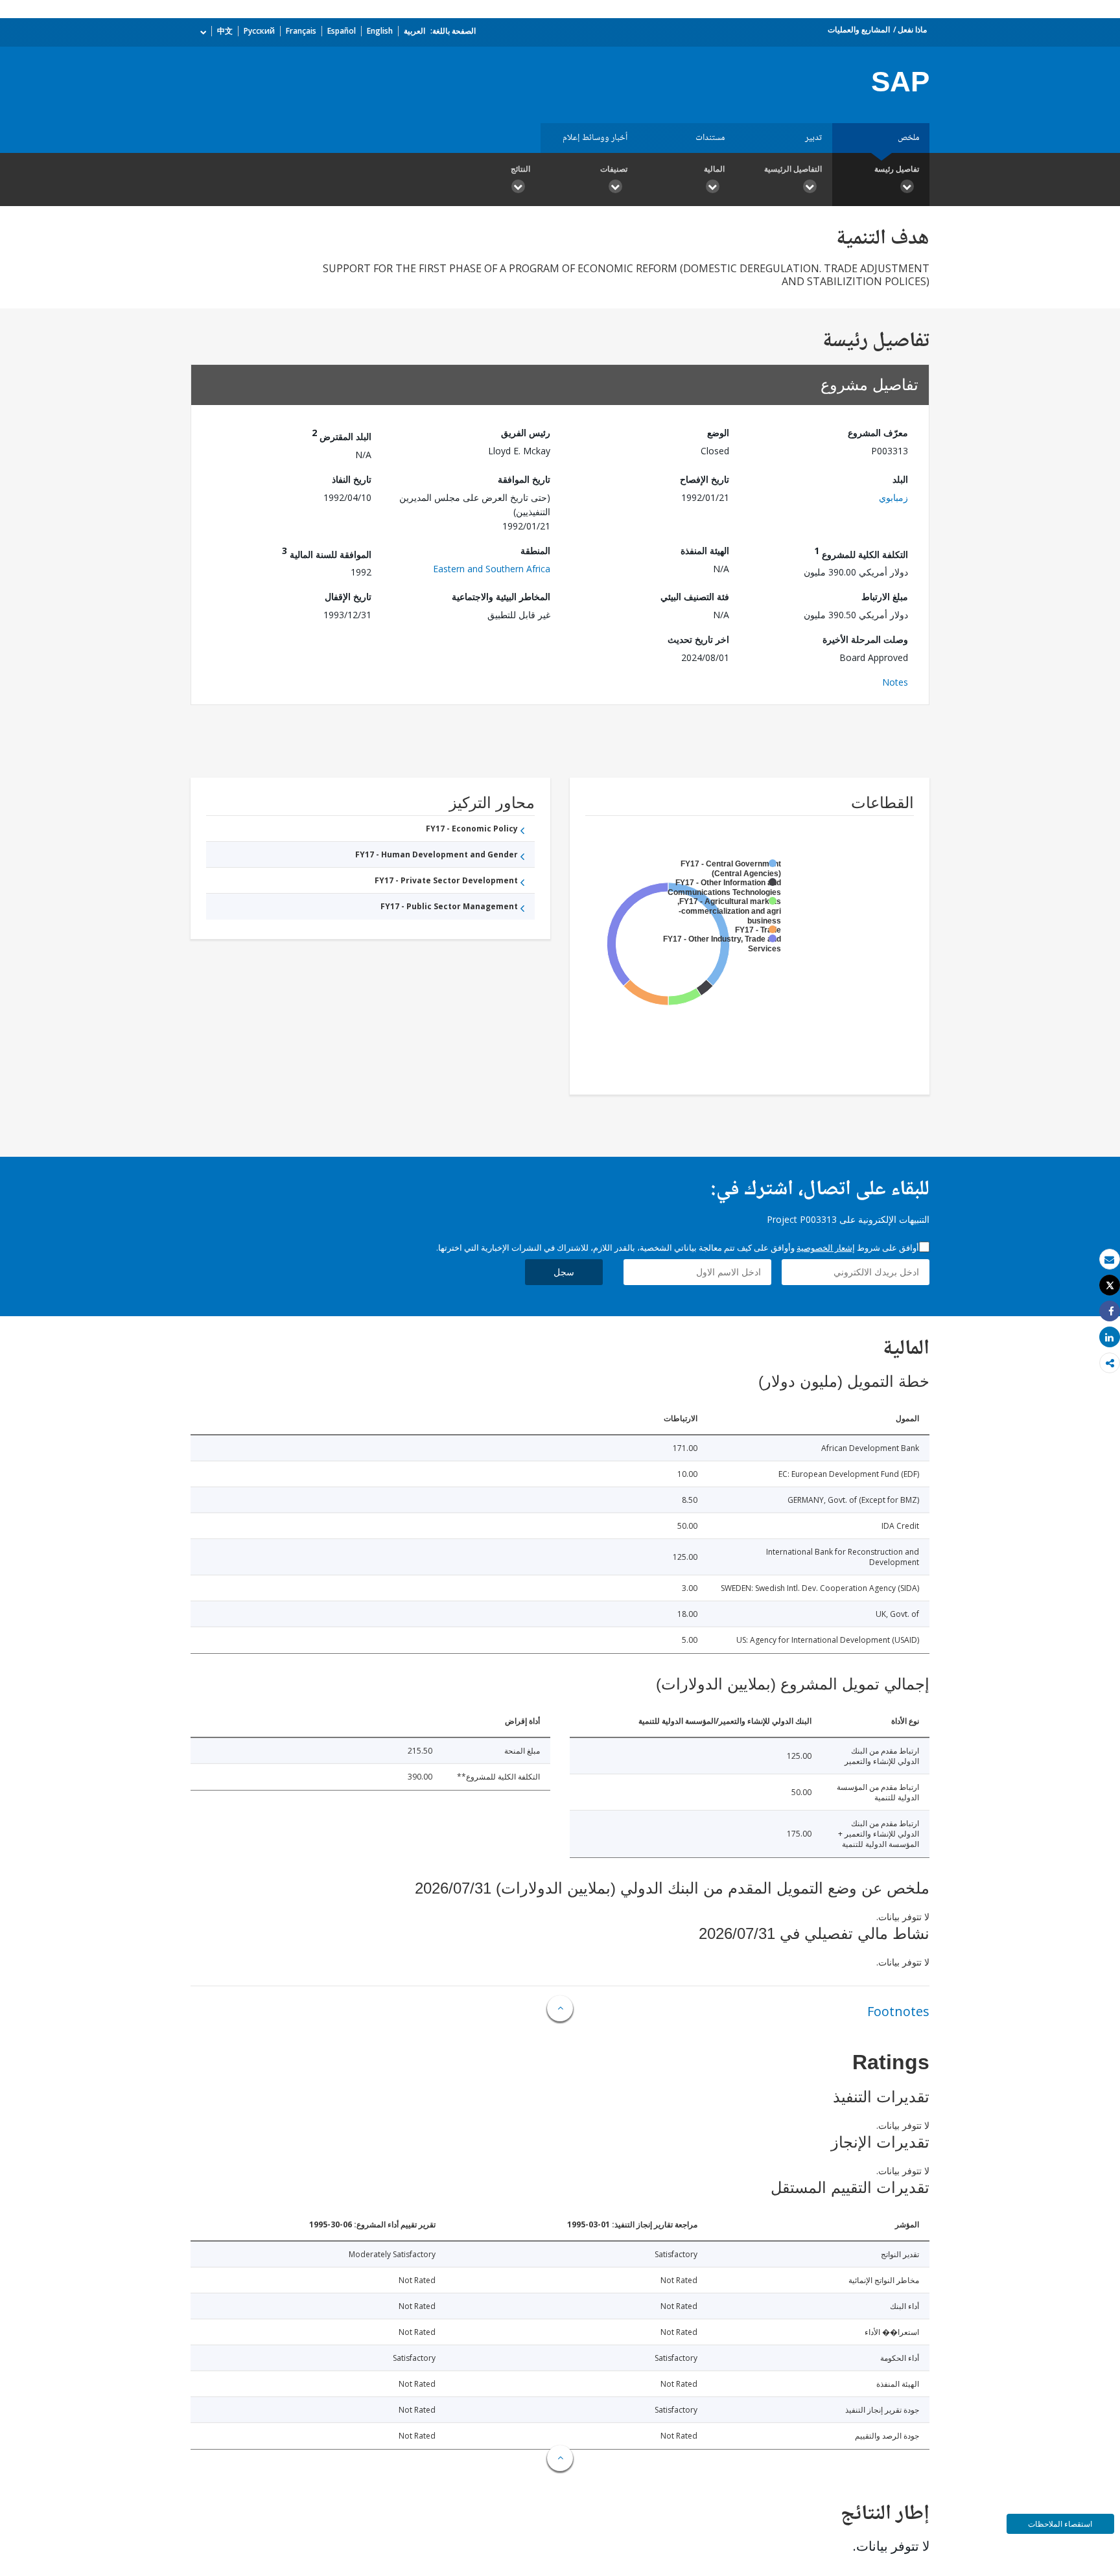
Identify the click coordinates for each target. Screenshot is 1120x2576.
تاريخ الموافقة (524, 479)
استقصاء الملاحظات (1060, 2524)
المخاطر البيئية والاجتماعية (501, 597)
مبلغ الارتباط (885, 597)
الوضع (718, 433)
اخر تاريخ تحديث (698, 639)
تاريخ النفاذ (352, 479)
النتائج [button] (520, 169)
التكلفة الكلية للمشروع (861, 552)
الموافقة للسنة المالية (327, 552)
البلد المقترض (342, 435)
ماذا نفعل (912, 29)
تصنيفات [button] (614, 169)
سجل (564, 1272)
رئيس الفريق (526, 433)
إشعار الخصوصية (826, 1247)
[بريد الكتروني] (1110, 1259)
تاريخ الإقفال (348, 597)
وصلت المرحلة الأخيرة (865, 639)
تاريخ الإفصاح (705, 479)
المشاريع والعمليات (859, 29)
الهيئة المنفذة (705, 551)
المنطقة (535, 551)
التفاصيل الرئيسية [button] (793, 169)
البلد (900, 479)
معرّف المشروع (878, 433)
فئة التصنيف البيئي (695, 597)
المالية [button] (714, 169)
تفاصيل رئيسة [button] (897, 169)
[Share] (1110, 1311)
